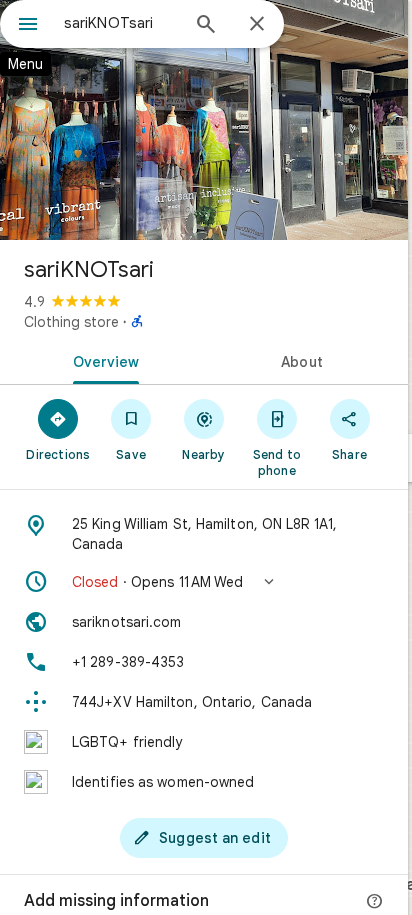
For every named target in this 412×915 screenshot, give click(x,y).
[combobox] (121, 23)
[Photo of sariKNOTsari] (204, 120)
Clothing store (71, 322)
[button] (204, 582)
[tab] (102, 360)
